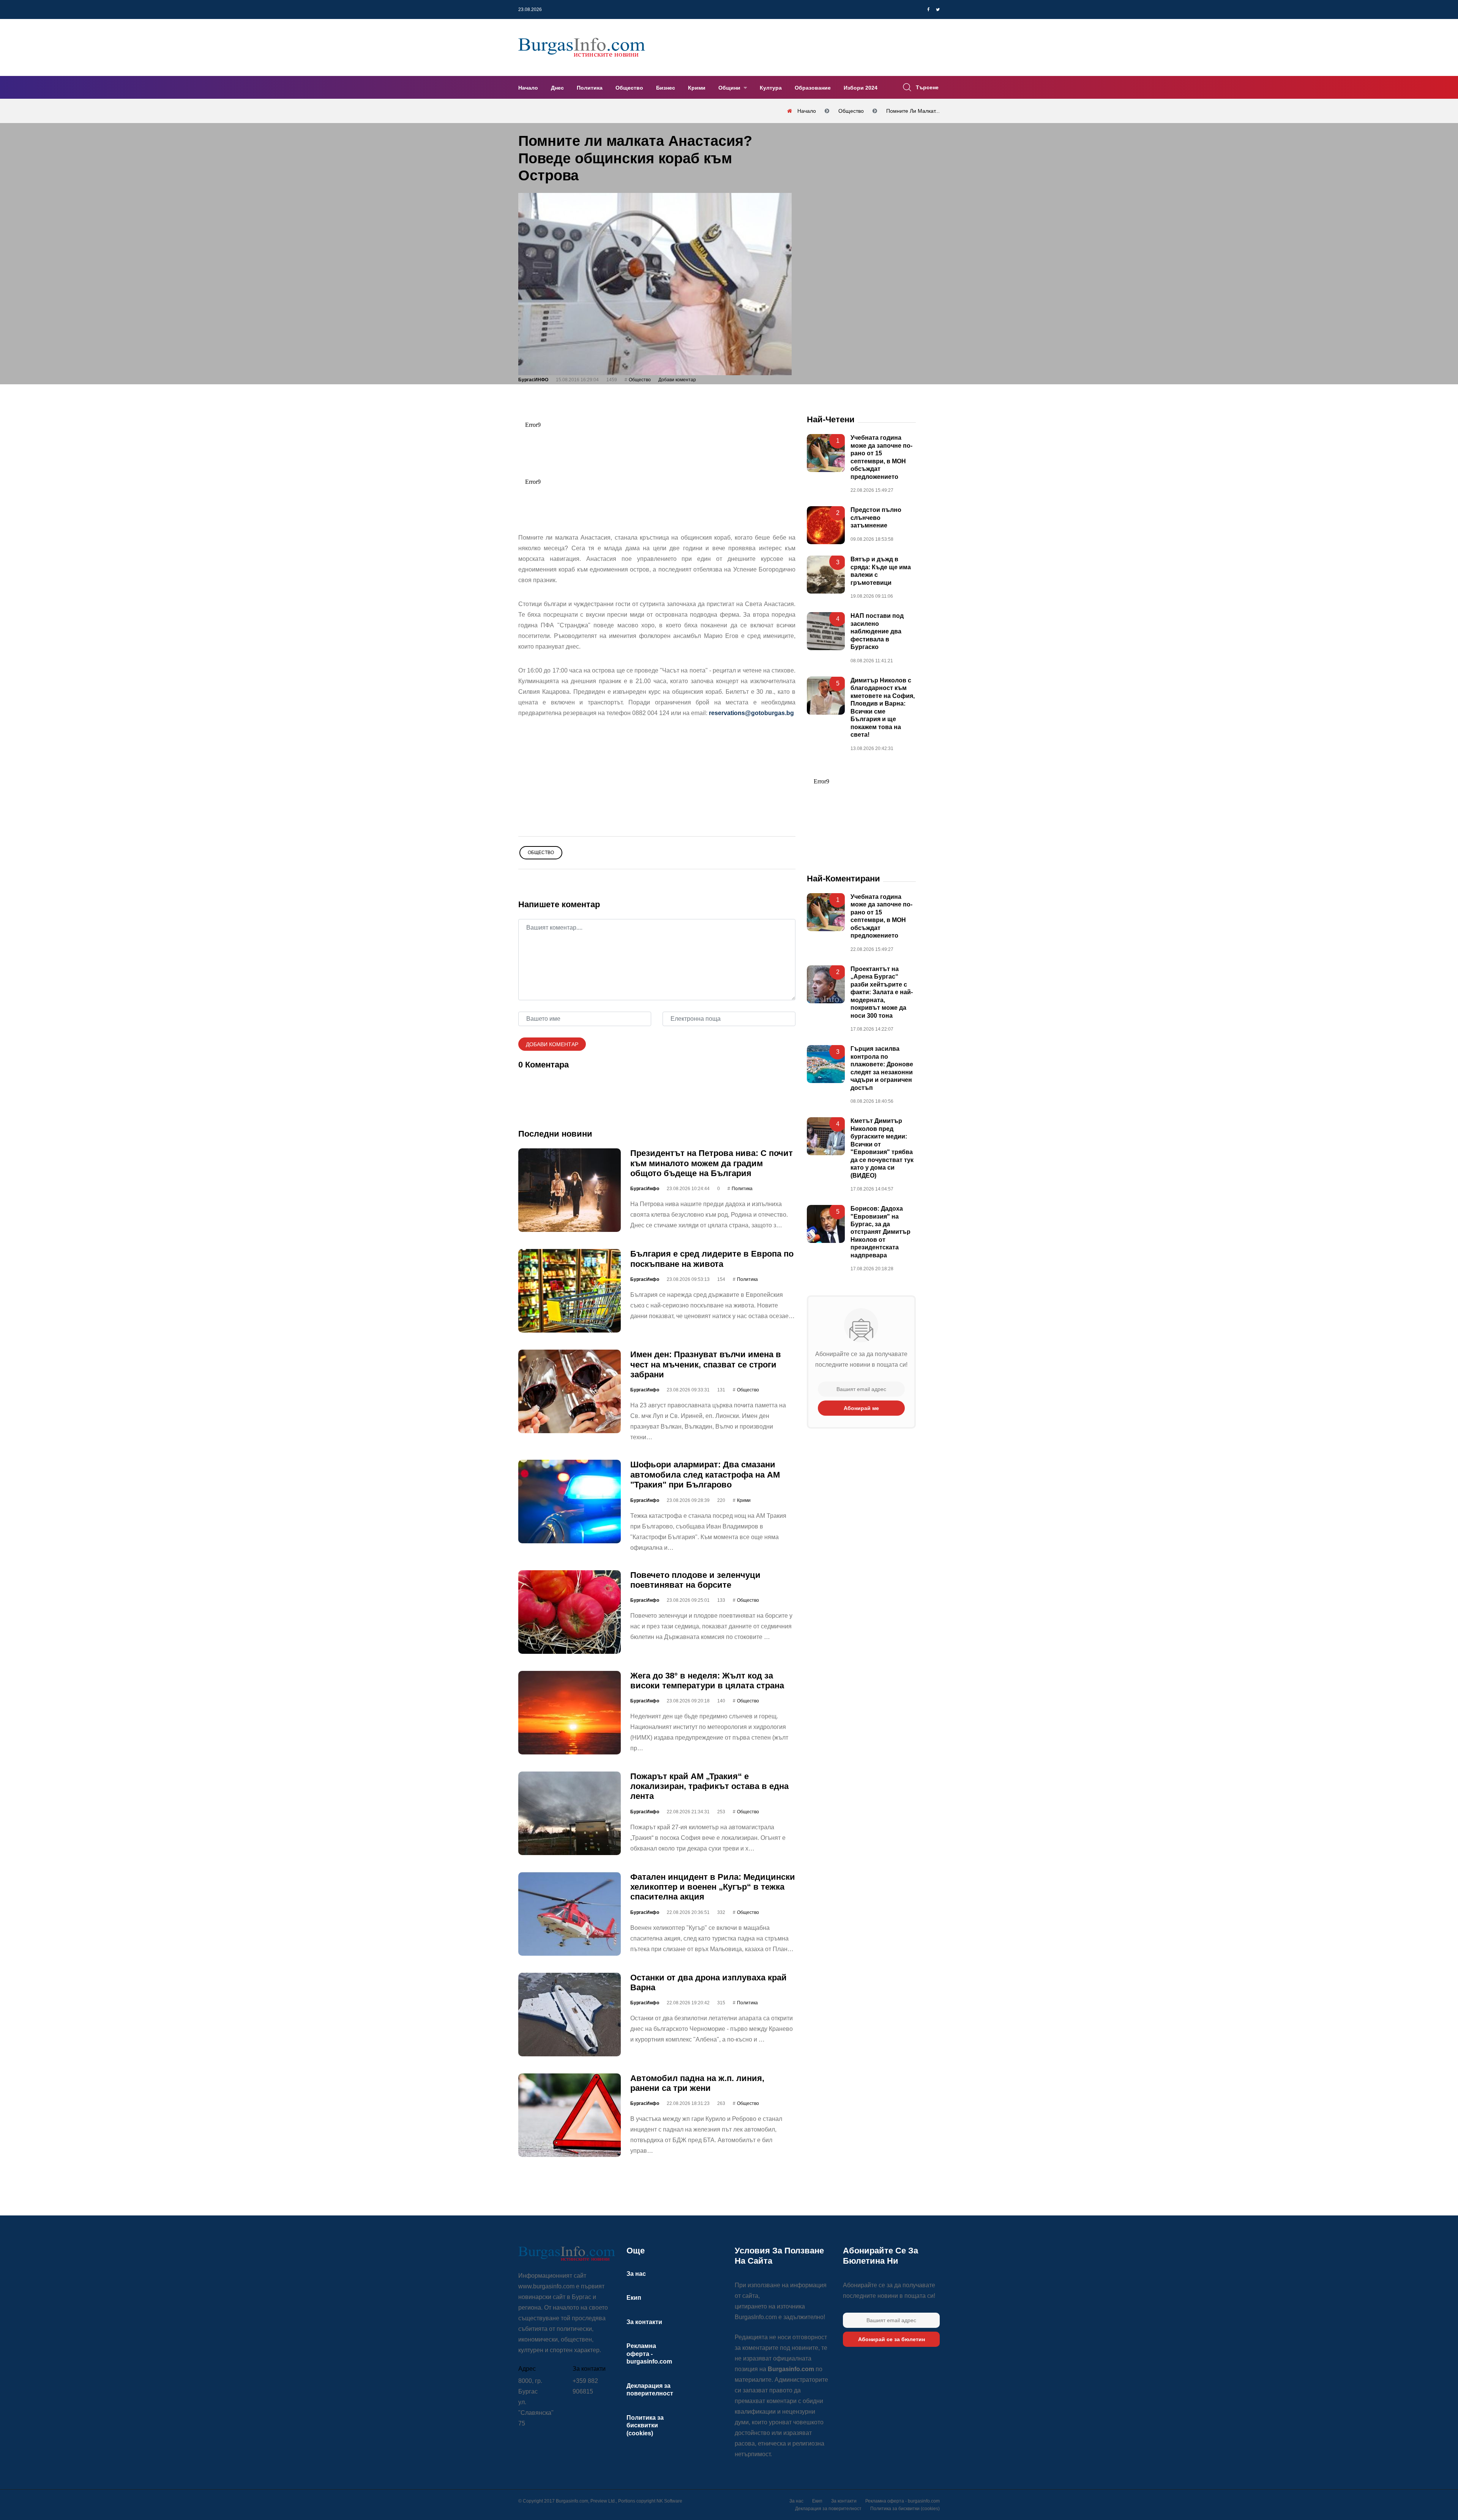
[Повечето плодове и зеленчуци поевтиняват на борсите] (570, 1612)
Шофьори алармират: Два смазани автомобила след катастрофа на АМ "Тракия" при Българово (705, 1475)
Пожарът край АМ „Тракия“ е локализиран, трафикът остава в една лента (709, 1786)
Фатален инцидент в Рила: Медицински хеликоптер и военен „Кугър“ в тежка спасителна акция (713, 1887)
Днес (557, 88)
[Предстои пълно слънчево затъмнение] (826, 525)
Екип (634, 2298)
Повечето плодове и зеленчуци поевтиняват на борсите (695, 1580)
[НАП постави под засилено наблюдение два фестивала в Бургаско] (826, 631)
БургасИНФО (533, 380)
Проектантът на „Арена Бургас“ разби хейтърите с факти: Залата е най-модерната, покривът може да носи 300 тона (882, 992)
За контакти (644, 2322)
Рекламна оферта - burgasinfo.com (649, 2354)
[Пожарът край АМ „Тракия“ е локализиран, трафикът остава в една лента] (570, 1813)
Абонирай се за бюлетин (892, 2339)
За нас (636, 2274)
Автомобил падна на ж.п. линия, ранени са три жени (697, 2083)
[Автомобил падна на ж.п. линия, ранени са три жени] (570, 2115)
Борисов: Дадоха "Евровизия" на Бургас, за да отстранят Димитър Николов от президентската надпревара (880, 1232)
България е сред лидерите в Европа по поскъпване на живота (712, 1259)
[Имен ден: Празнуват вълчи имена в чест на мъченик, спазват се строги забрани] (570, 1391)
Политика (590, 88)
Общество (629, 88)
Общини (730, 88)
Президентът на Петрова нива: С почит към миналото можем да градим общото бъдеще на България (712, 1163)
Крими (697, 88)
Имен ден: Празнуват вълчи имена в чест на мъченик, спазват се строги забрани (706, 1364)
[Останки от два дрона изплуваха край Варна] (570, 2014)
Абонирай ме (861, 1408)
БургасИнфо (645, 1189)
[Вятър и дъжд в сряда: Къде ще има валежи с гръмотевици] (826, 575)
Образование (813, 88)
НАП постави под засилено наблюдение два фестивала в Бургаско (877, 631)
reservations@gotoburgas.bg (751, 713)
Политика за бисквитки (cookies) (645, 2425)
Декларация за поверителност (828, 2509)
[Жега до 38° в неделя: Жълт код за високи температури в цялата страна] (570, 1712)
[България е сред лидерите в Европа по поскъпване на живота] (570, 1291)
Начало (528, 88)
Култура (771, 88)
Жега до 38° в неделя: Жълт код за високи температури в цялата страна (707, 1680)
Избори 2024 (861, 88)
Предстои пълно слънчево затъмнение (876, 518)
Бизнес (666, 88)
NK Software (669, 2501)
